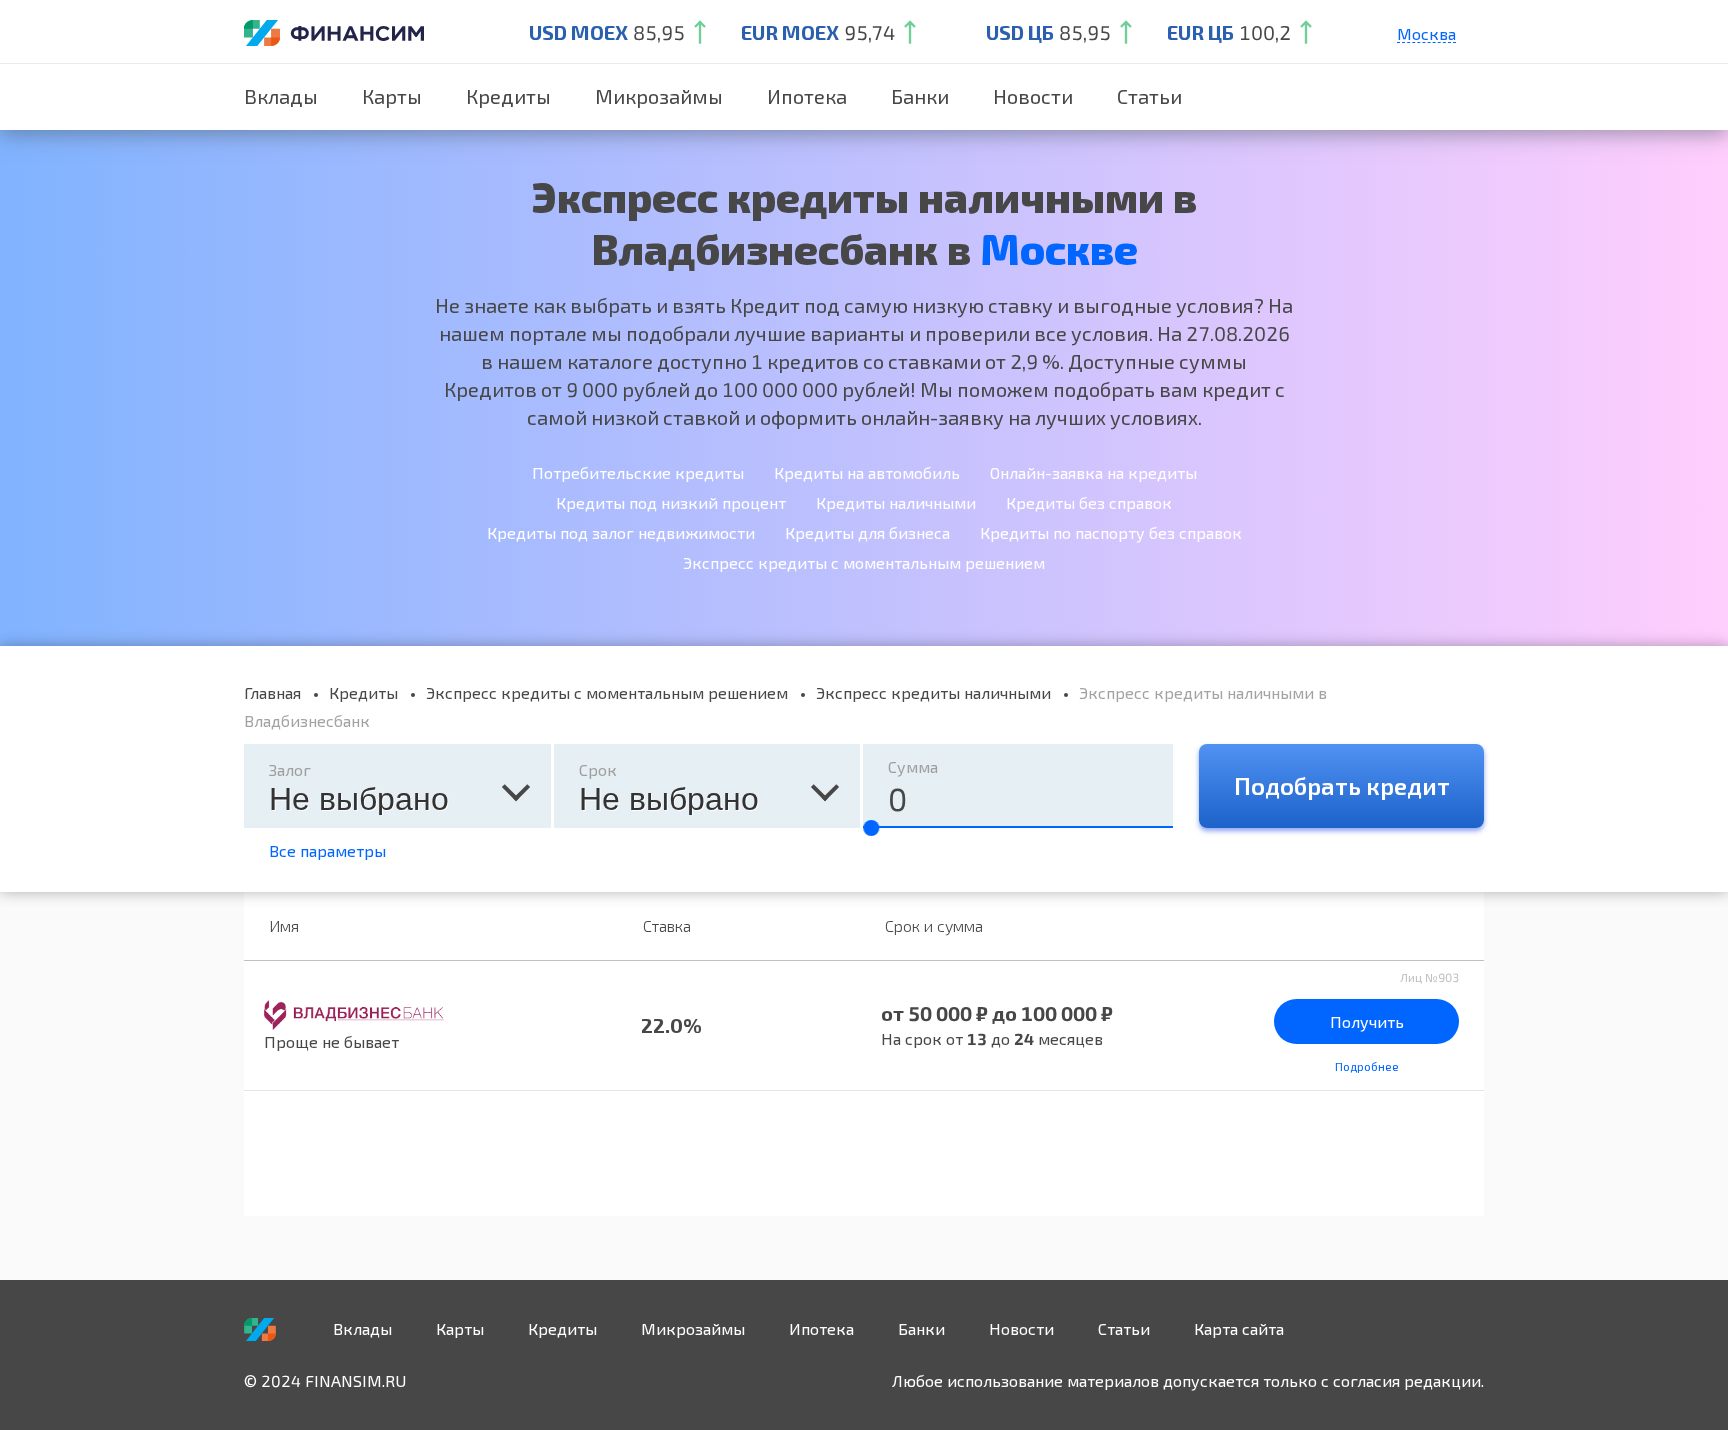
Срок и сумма (934, 925)
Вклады (281, 96)
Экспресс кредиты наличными (933, 692)
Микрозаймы (659, 96)
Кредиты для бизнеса (867, 532)
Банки (920, 96)
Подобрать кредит (1342, 785)
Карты (392, 96)
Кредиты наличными (896, 502)
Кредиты (508, 96)
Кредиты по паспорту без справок (1111, 532)
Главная (272, 692)
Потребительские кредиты (638, 472)
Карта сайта (1239, 1328)
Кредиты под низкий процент (671, 502)
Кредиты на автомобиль (867, 472)
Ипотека (807, 96)
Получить (1367, 1021)
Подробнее (1367, 1066)
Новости (1033, 96)
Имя (284, 925)
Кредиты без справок (1089, 502)
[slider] (871, 828)
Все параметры (327, 850)
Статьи (1149, 96)
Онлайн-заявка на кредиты (1093, 472)
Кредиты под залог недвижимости (621, 532)
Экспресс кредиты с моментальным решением (864, 562)
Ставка (667, 925)
